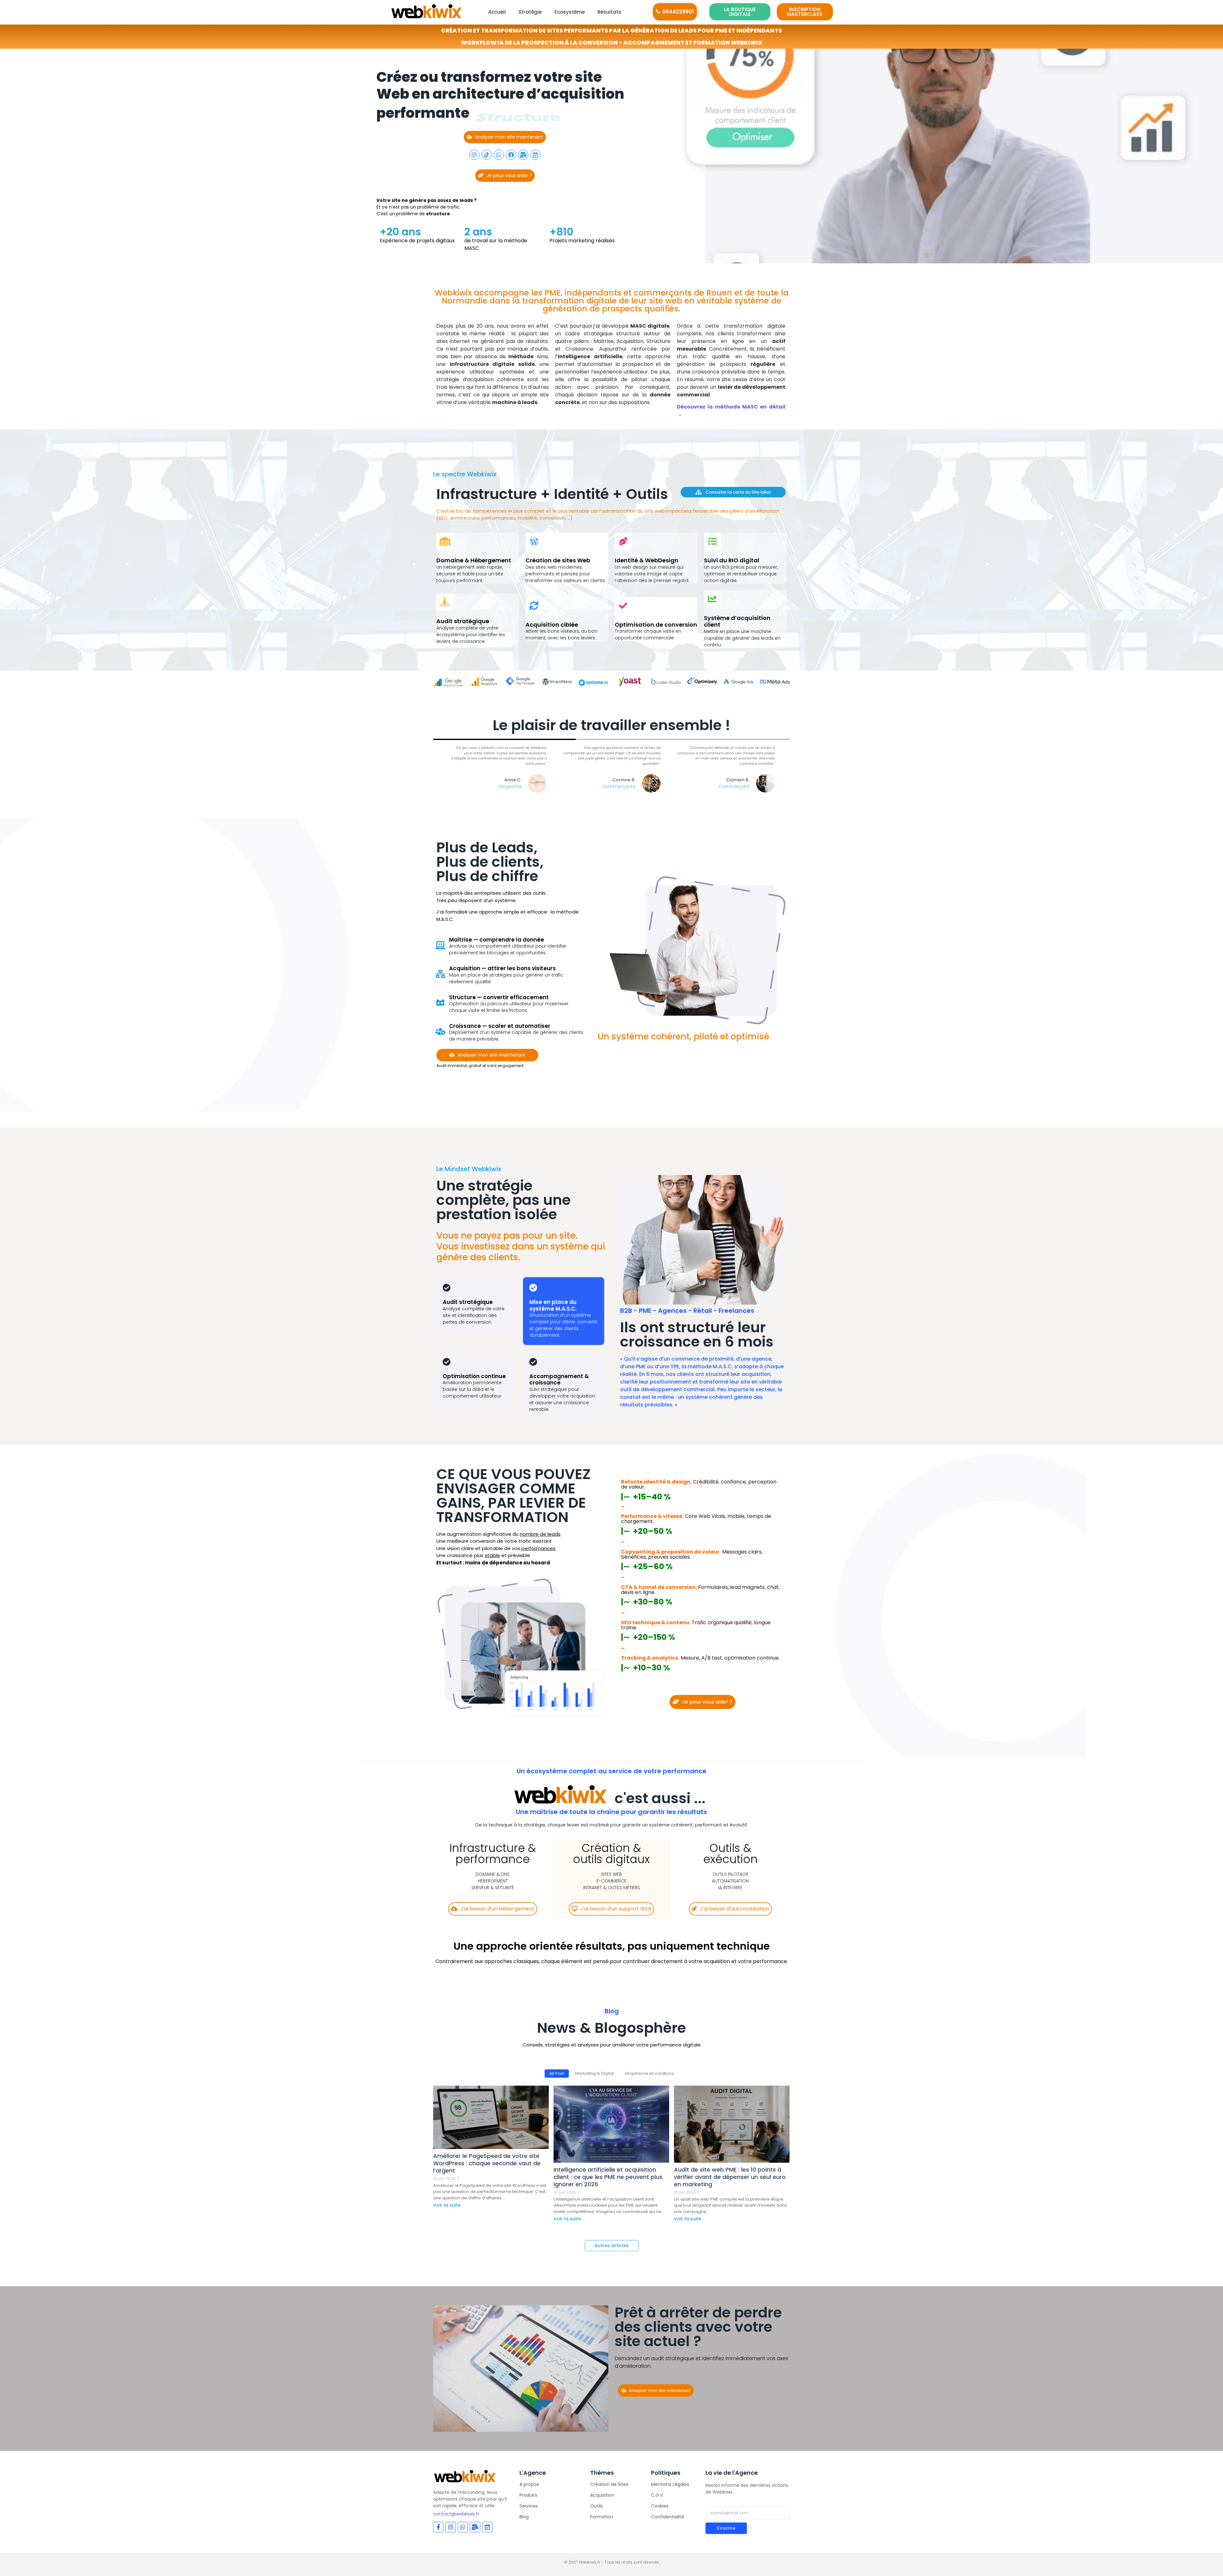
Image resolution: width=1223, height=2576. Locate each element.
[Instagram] (474, 155)
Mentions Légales (670, 2484)
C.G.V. (657, 2495)
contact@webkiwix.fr (456, 2514)
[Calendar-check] (535, 155)
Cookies (660, 2506)
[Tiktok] (487, 155)
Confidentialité (668, 2517)
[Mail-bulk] (523, 155)
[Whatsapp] (499, 155)
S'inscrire (726, 2528)
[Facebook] (511, 155)
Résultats (609, 12)
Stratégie (530, 12)
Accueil (497, 12)
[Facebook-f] (438, 2527)
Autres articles (612, 2245)
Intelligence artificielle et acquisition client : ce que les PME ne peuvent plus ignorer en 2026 (608, 2177)
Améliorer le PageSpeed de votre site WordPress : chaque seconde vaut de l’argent (487, 2163)
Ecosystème (570, 12)
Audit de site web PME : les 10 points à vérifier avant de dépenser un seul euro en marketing (730, 2177)
